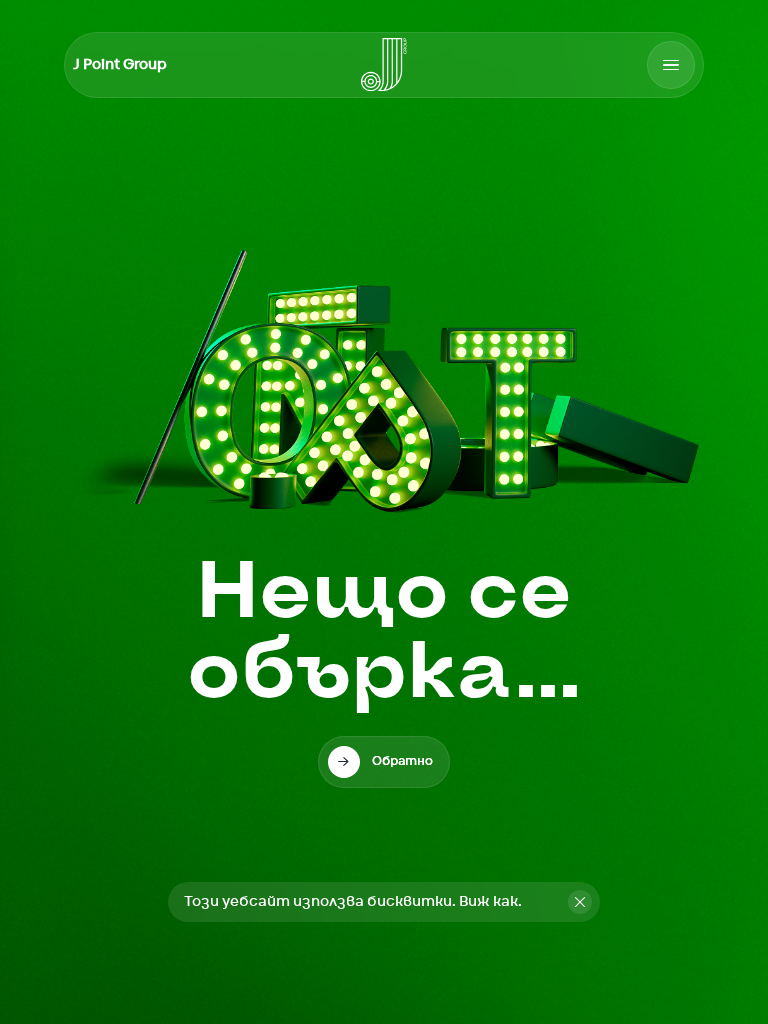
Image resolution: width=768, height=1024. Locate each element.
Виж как (488, 902)
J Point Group (120, 65)
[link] (384, 762)
